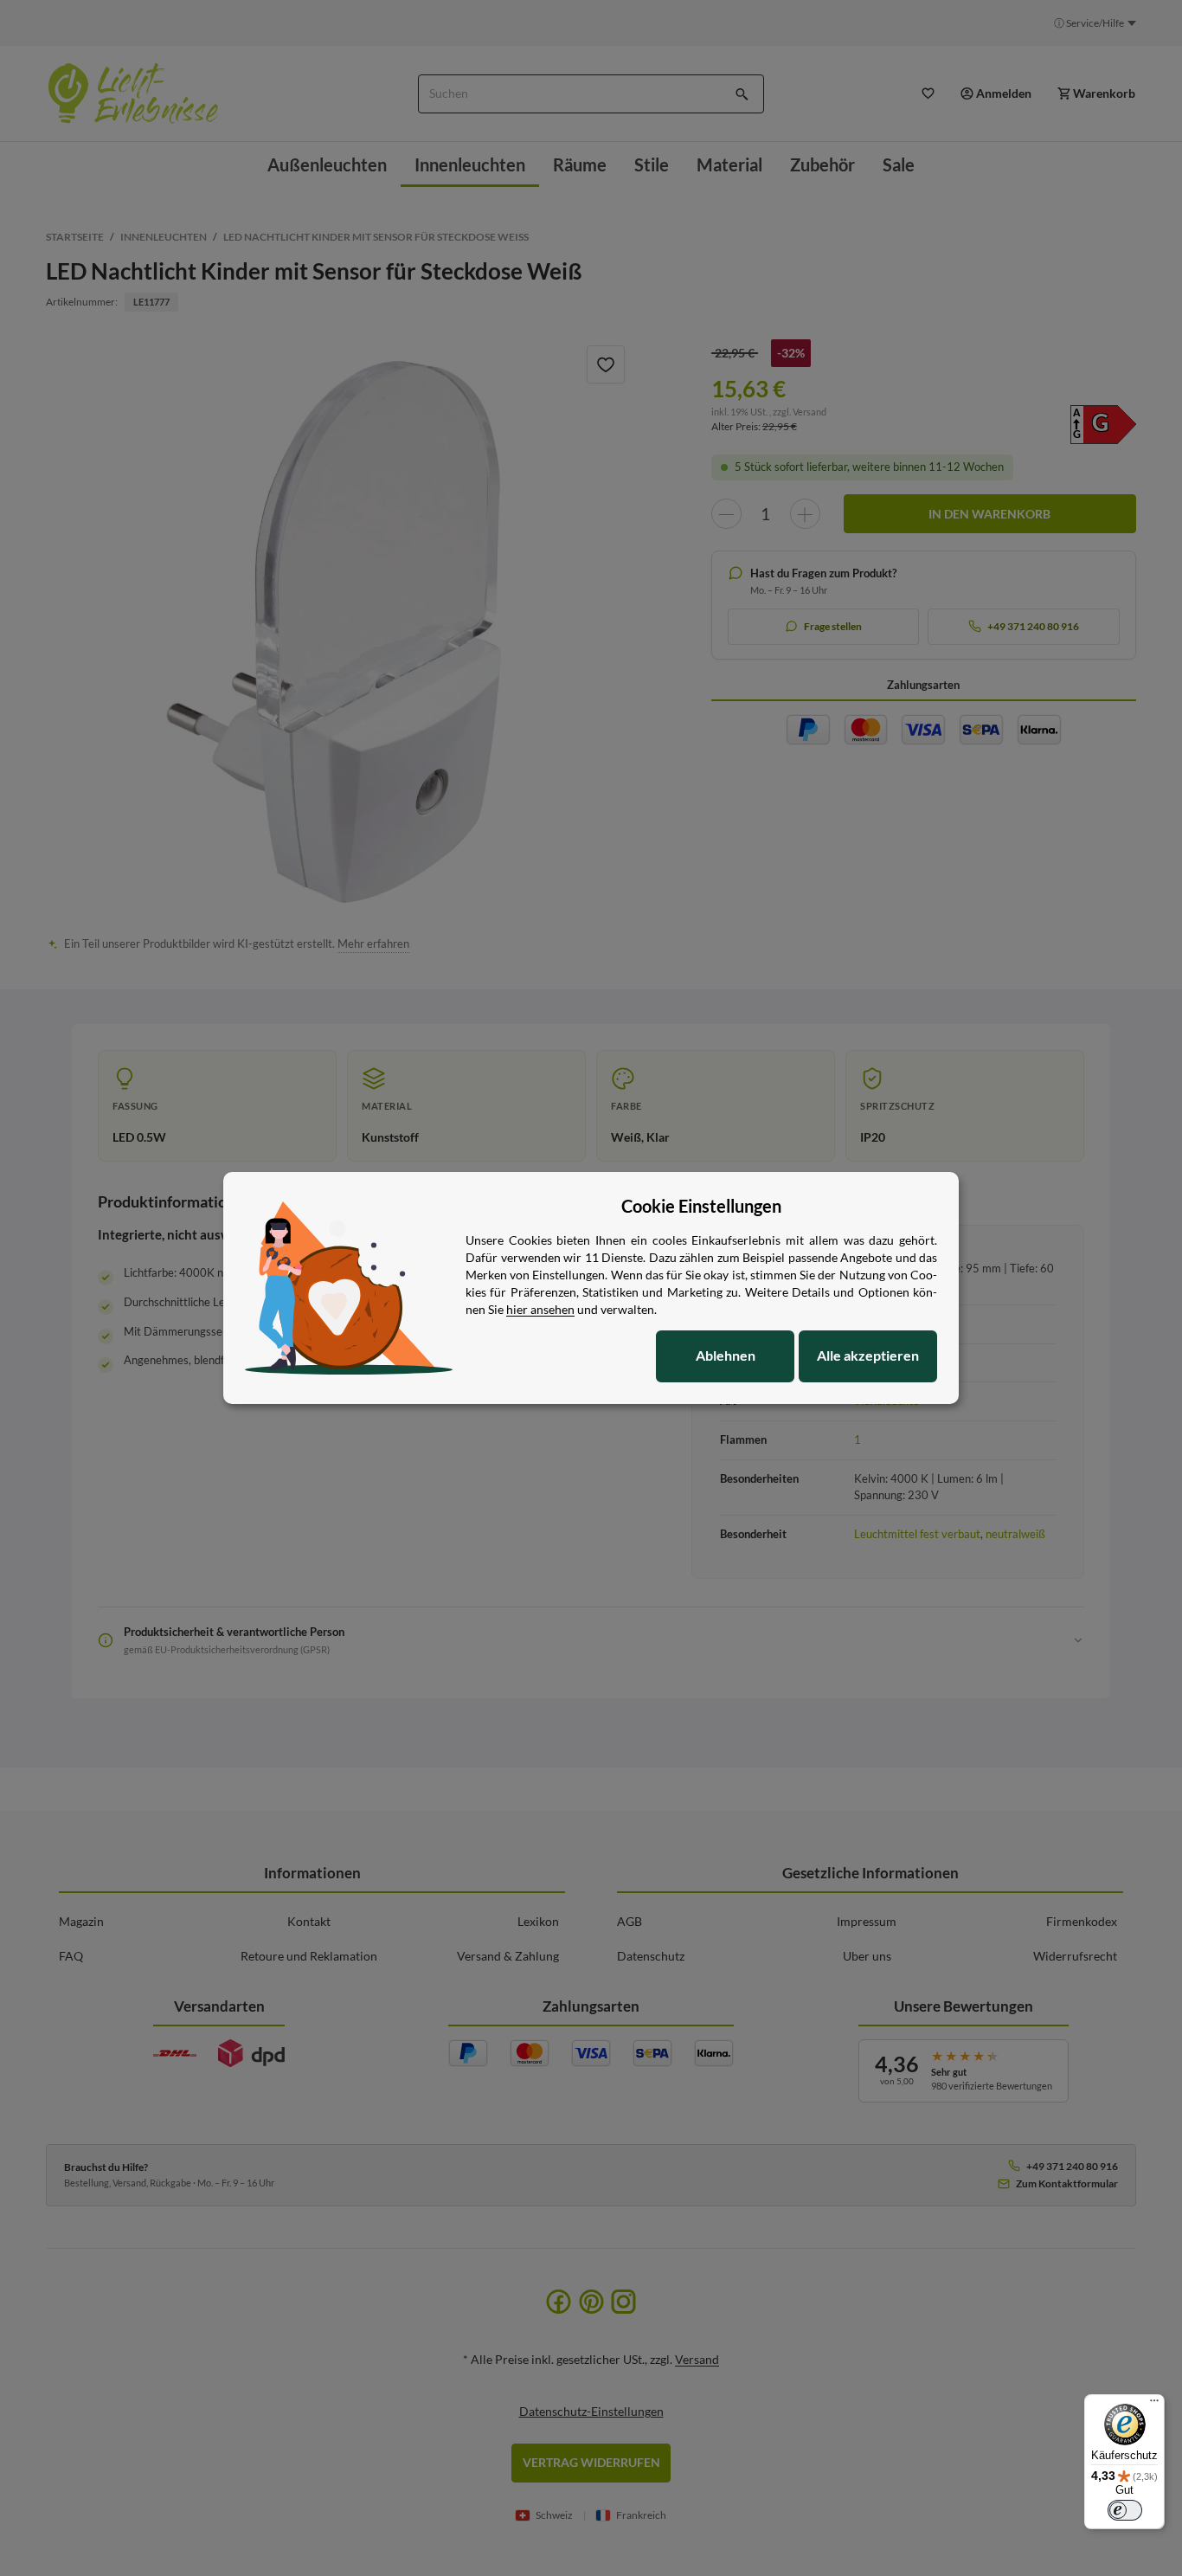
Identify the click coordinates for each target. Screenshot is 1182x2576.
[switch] (1125, 2510)
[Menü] (1154, 2405)
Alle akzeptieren (868, 1355)
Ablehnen (726, 1355)
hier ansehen (540, 1309)
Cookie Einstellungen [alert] (701, 1206)
